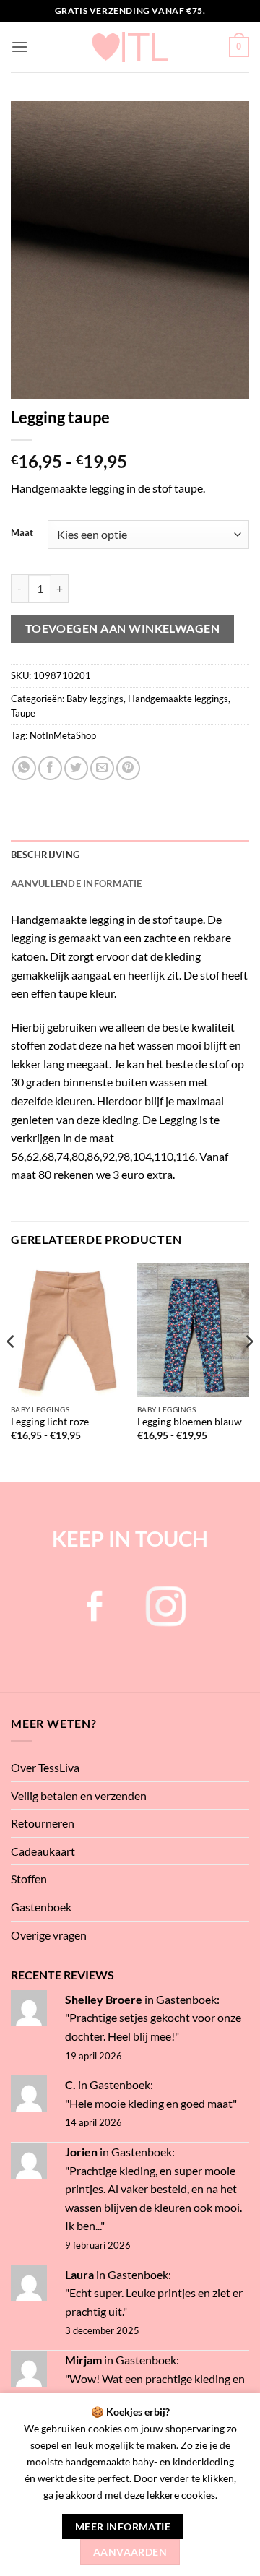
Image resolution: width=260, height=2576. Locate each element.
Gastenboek (41, 1907)
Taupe (23, 713)
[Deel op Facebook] (50, 768)
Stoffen (29, 1879)
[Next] (248, 1371)
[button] (19, 47)
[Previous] (12, 1371)
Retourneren (43, 1823)
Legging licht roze (50, 1422)
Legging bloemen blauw (190, 1422)
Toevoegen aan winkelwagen (123, 628)
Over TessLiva (45, 1767)
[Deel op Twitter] (76, 768)
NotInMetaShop (63, 735)
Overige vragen (49, 1935)
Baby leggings (95, 699)
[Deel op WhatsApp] (24, 768)
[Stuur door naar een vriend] (102, 768)
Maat (22, 533)
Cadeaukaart (43, 1851)
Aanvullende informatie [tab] (77, 883)
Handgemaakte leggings (178, 699)
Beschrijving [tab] (45, 855)
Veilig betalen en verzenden (79, 1795)
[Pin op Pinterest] (128, 768)
